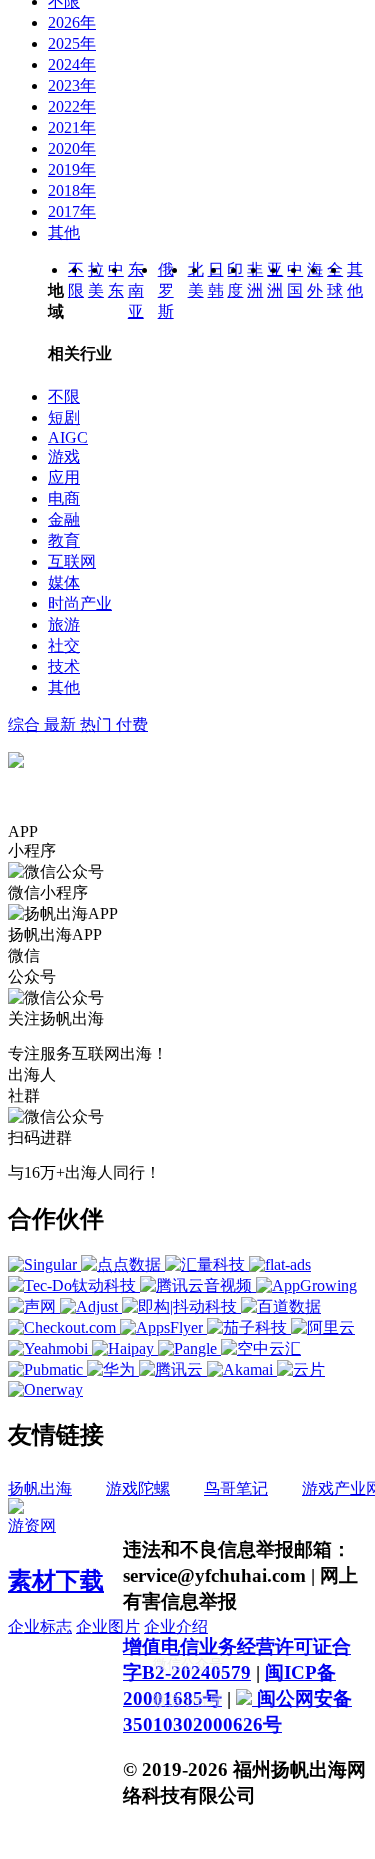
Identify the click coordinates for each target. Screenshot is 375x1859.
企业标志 (40, 1626)
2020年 (72, 148)
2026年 (72, 22)
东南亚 (136, 290)
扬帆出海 (40, 1488)
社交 (64, 645)
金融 (64, 519)
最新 (62, 724)
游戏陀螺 (138, 1488)
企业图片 (108, 1626)
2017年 (72, 211)
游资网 (32, 1525)
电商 (64, 498)
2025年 (72, 43)
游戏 (64, 456)
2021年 (72, 127)
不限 (64, 396)
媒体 (64, 582)
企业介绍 (176, 1626)
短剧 (64, 417)
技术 (64, 666)
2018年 (72, 190)
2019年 (72, 169)
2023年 (72, 85)
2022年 (72, 106)
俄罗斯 (166, 290)
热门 (98, 724)
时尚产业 (80, 603)
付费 (132, 724)
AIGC (68, 437)
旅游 (64, 624)
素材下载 (56, 1581)
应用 (64, 477)
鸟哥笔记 (236, 1488)
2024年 (72, 64)
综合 (26, 724)
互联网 (72, 561)
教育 (64, 540)
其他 (64, 232)
